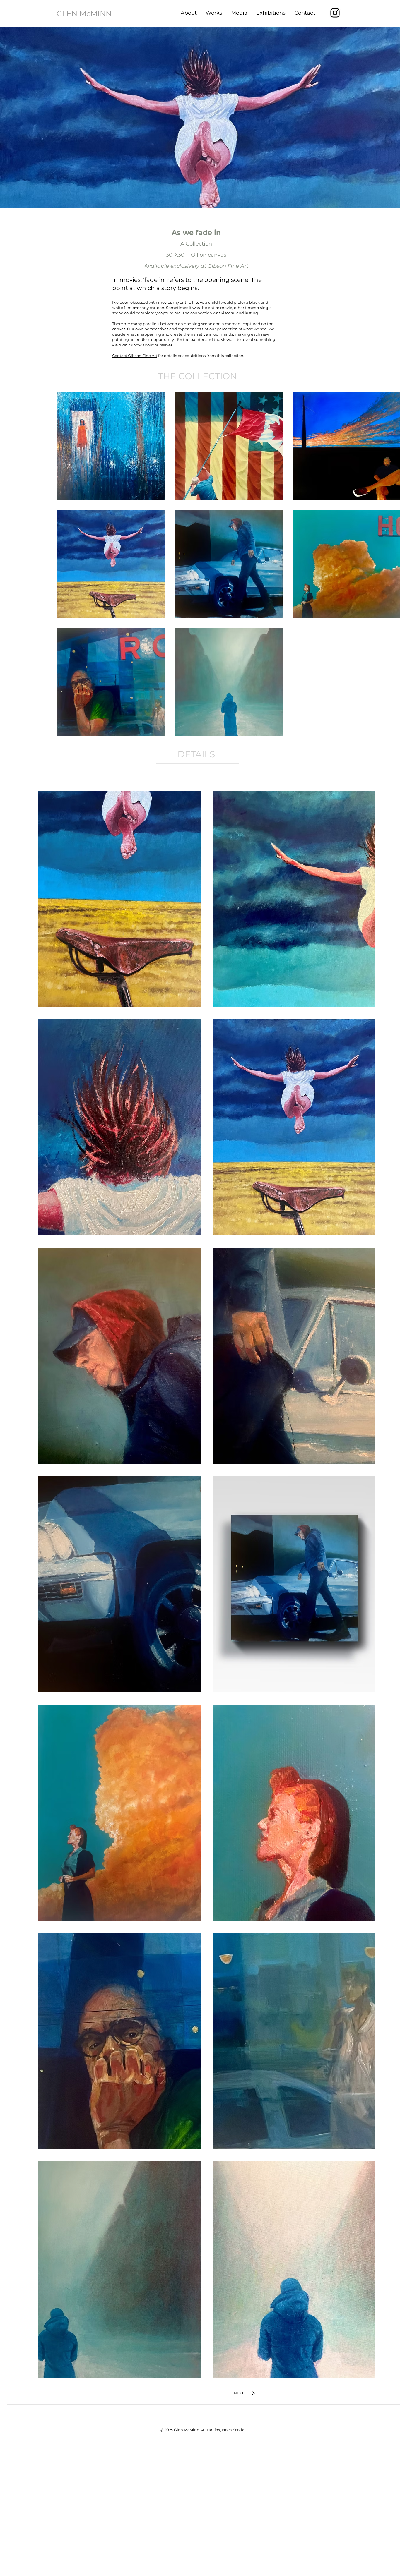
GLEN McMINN (84, 13)
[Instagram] (335, 13)
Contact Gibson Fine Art (135, 356)
